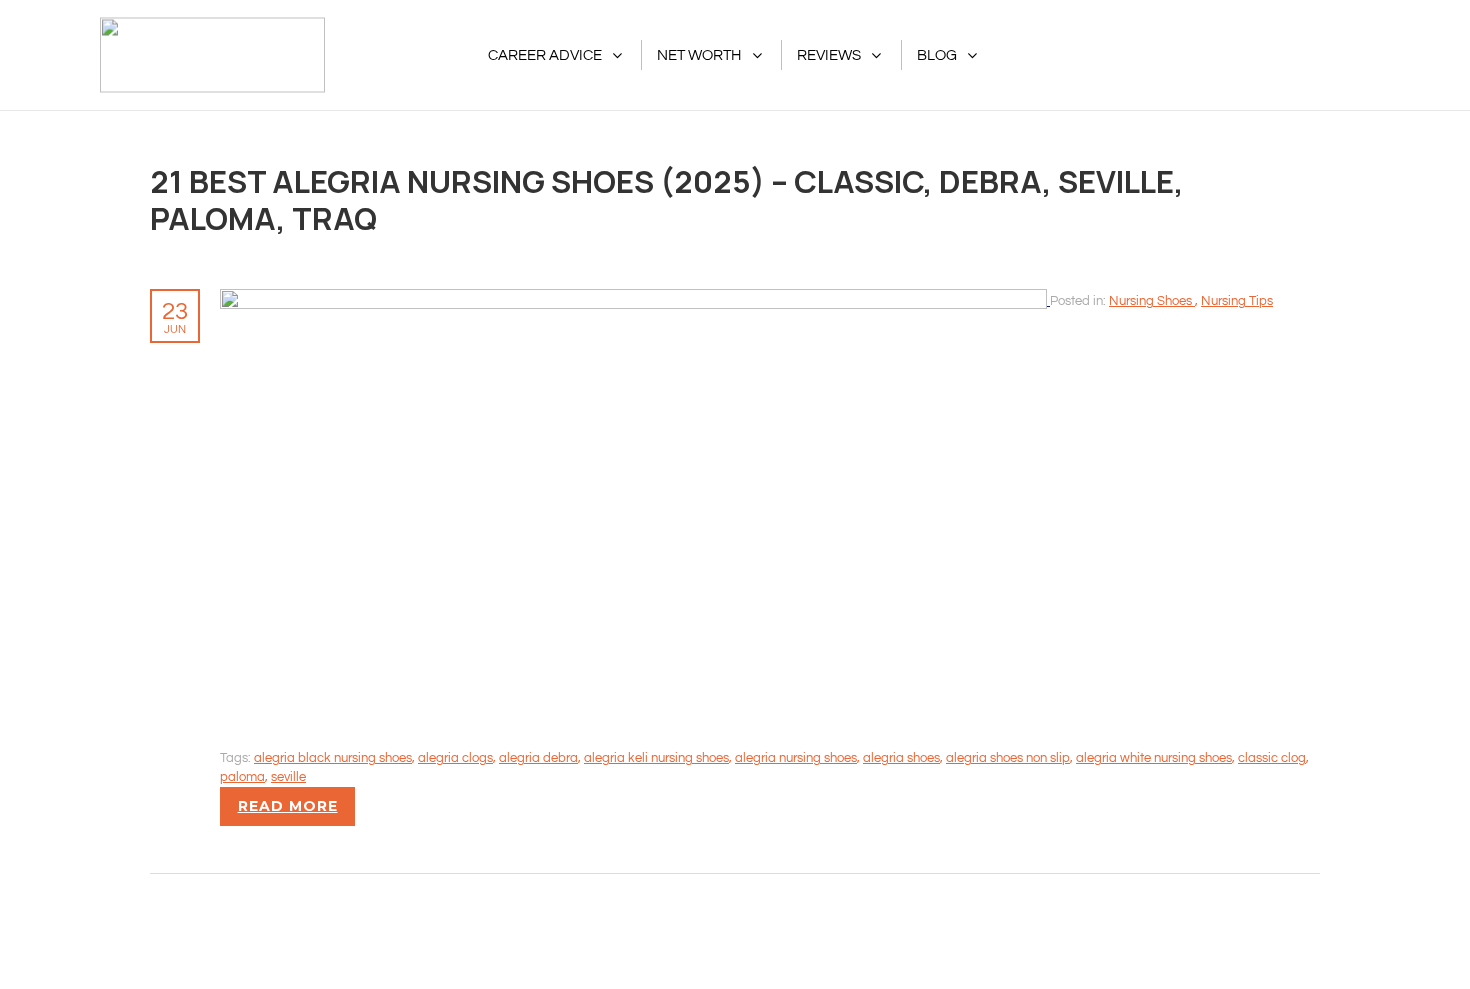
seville (288, 777)
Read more (288, 806)
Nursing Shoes (1152, 301)
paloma (242, 777)
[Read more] (635, 300)
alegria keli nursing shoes (656, 758)
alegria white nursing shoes (1154, 758)
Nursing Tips (1237, 301)
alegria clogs (455, 758)
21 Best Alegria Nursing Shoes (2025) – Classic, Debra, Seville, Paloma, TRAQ (667, 199)
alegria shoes (901, 758)
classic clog (1272, 758)
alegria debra (538, 758)
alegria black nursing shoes (333, 758)
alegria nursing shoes (796, 758)
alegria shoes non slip (1008, 758)
